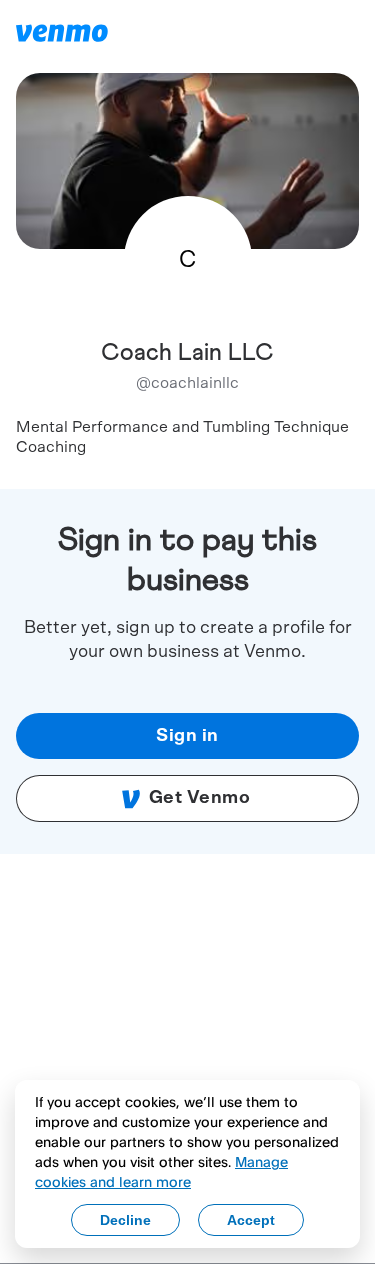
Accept (251, 1220)
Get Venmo (200, 798)
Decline (125, 1220)
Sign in (187, 736)
